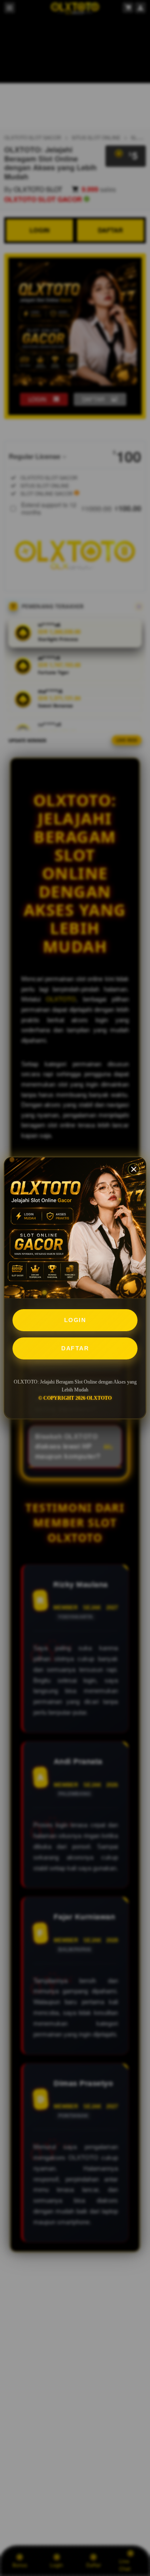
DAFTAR (75, 1348)
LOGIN (75, 1320)
